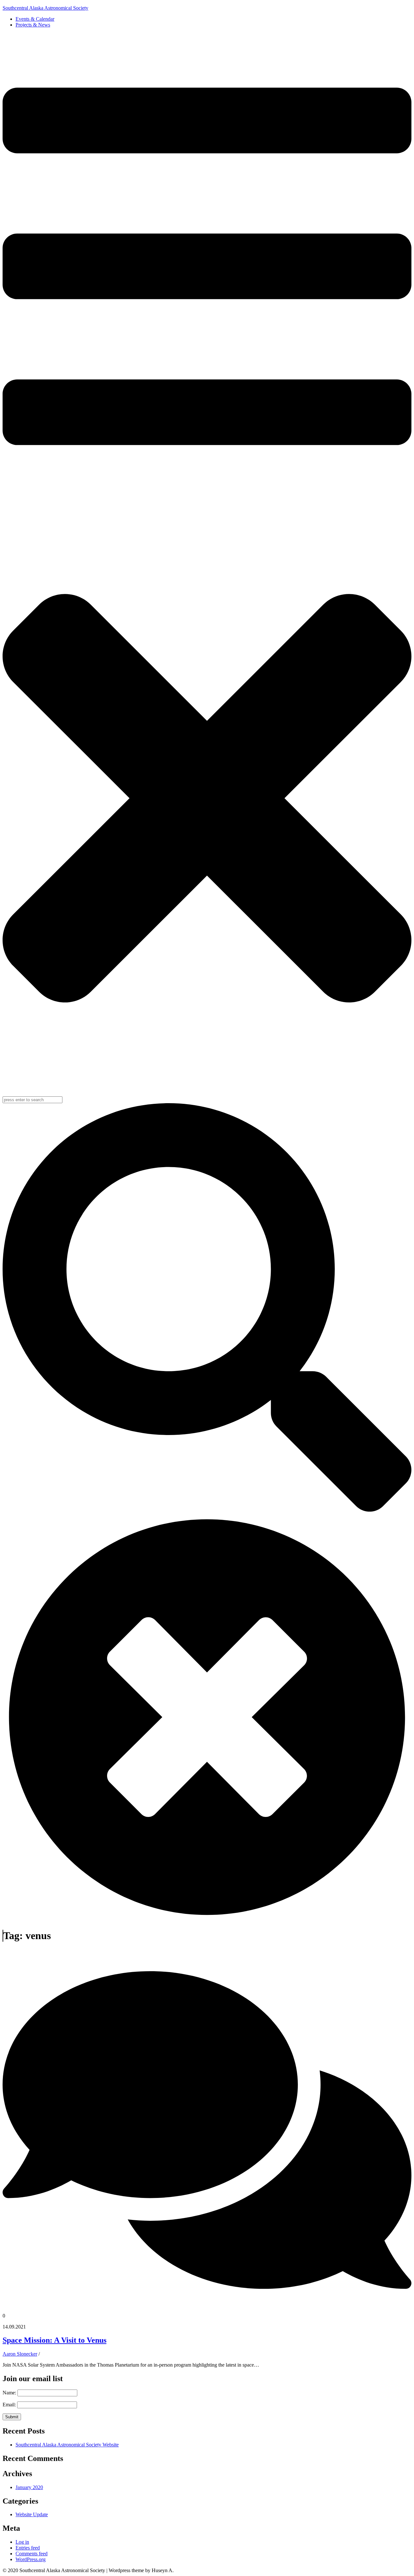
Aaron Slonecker (20, 2354)
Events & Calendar (35, 19)
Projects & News (33, 25)
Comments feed (32, 2554)
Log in (22, 2542)
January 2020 (29, 2487)
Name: (10, 2393)
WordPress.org (31, 2559)
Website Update (32, 2514)
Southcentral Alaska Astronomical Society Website (67, 2445)
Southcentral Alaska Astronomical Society (45, 8)
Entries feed (28, 2548)
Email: (10, 2405)
